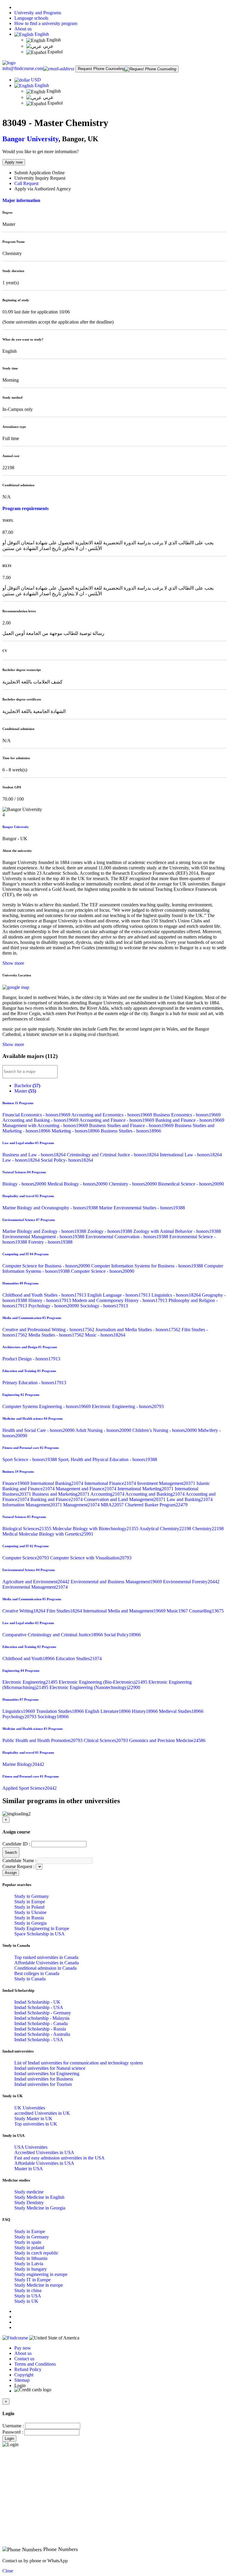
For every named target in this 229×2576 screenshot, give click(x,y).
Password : (13, 2432)
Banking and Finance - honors (190, 1120)
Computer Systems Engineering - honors (47, 1406)
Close (8, 2571)
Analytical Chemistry (166, 1529)
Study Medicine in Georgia (40, 2208)
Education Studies (79, 1658)
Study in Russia (29, 1918)
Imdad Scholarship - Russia (40, 2029)
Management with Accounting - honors (46, 1125)
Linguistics (19, 1711)
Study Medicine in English (39, 2197)
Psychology (20, 1717)
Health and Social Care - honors (39, 1430)
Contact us (24, 2359)
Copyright (24, 2375)
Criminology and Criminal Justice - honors (113, 1155)
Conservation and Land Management (125, 1499)
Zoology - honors (110, 1231)
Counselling (206, 1611)
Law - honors (22, 1160)
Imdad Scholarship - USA (39, 2007)
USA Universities (31, 2147)
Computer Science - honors (103, 1271)
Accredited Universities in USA (44, 2152)
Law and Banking (190, 1499)
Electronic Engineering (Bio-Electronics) (104, 1682)
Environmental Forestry (191, 1582)
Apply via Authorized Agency (43, 189)
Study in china (28, 2290)
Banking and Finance (57, 1499)
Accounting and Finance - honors (117, 1120)
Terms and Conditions (35, 2364)
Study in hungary (31, 2269)
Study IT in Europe (33, 2280)
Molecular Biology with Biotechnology (96, 1529)
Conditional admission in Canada (45, 1968)
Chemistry (208, 1529)
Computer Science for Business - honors (47, 1266)
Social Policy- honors (67, 1160)
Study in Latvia (29, 2264)
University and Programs (38, 13)
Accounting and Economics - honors (112, 1115)
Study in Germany (32, 1896)
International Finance (111, 1483)
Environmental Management (35, 1587)
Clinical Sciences (106, 1740)
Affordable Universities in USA (44, 2163)
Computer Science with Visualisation (91, 1558)
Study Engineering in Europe (42, 1928)
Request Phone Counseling (101, 69)
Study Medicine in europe (39, 2285)
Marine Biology (23, 1764)
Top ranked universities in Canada (46, 1957)
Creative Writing (24, 1611)
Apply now (14, 162)
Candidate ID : (16, 1844)
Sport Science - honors (30, 1459)
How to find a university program (46, 23)
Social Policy (122, 1635)
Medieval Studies (181, 1711)
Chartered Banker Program (156, 1505)
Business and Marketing (61, 1494)
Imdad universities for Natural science (50, 2068)
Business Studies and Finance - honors (132, 1125)
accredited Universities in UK (42, 2113)
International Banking (57, 1483)
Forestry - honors (50, 1242)
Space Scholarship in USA (40, 1934)
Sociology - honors (104, 1306)
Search (11, 1852)
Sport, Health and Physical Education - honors (108, 1459)
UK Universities (30, 2108)
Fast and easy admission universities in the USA (59, 2158)
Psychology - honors (54, 1306)
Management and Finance (87, 1489)
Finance (16, 1483)
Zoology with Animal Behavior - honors (177, 1231)
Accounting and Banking (155, 1494)
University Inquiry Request (40, 178)
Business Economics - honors (187, 1115)
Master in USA (29, 2169)
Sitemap (22, 2380)
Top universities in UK (36, 2124)
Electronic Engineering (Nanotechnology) (95, 1687)
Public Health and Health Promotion (43, 1740)
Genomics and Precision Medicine (167, 1740)
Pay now (23, 2348)
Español (54, 52)
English (41, 34)
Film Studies (65, 1611)
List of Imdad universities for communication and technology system (79, 2063)
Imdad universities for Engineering (47, 2074)
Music (178, 1611)
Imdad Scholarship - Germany (43, 2013)
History (145, 1711)
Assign (11, 1873)
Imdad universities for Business (44, 2079)
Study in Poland (29, 1907)
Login (9, 2439)
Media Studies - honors (57, 1335)
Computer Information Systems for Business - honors (148, 1266)
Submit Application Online (40, 173)
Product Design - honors (31, 1359)
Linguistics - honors (177, 1295)
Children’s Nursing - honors (165, 1430)
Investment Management (167, 1483)
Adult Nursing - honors (104, 1430)
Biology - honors (25, 1184)
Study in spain (28, 2242)
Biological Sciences (27, 1529)
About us (23, 29)
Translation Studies (61, 1711)
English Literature (108, 1711)
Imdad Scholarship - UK (37, 2002)
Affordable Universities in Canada (47, 1963)
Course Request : (18, 1866)
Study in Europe (30, 1902)
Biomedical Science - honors (191, 1184)
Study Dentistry (29, 2203)
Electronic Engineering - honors (128, 1406)
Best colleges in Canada (37, 1973)
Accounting (108, 1494)
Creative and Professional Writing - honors (49, 1330)
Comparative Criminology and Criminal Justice (53, 1635)
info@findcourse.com (23, 68)
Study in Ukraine (30, 1912)
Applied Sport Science (30, 1788)
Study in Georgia (30, 1923)
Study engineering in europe (41, 2274)
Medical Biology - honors (78, 1184)
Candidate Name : (19, 1860)
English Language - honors (119, 1295)
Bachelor (27, 1086)
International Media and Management (125, 1611)
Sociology (53, 1717)
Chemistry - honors (133, 1184)
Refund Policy (28, 2369)
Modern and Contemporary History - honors (120, 1300)
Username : (13, 2426)
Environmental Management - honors (44, 1237)
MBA (113, 1505)
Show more (13, 963)
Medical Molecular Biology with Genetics (48, 1534)
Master (25, 1091)
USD (36, 80)
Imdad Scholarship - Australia (42, 2034)
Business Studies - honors (131, 1131)
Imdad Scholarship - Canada (41, 2023)
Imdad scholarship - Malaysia (42, 2018)
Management (82, 1505)
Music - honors (105, 1335)
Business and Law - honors (35, 1155)
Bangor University (30, 139)
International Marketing (146, 1489)
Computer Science (26, 1558)
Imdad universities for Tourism (43, 2084)
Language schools (31, 18)
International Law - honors (191, 1155)
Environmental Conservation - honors (127, 1237)
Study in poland (29, 2248)
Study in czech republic (36, 2253)
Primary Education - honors (34, 1383)
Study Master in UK (33, 2119)
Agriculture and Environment (37, 1582)
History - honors (50, 1300)
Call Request (26, 183)
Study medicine (29, 2192)
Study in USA (28, 2296)
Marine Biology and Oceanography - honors (51, 1208)
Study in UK (26, 2301)
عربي (48, 46)
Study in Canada (30, 1979)
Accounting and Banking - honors (41, 1120)
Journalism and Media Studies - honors (139, 1330)
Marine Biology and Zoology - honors (45, 1231)
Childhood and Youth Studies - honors (45, 1295)
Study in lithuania (31, 2258)
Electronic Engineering (31, 1682)
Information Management (33, 1505)
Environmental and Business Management (117, 1582)
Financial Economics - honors (37, 1115)
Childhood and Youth (29, 1658)
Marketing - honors (76, 1131)
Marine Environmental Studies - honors (142, 1208)
